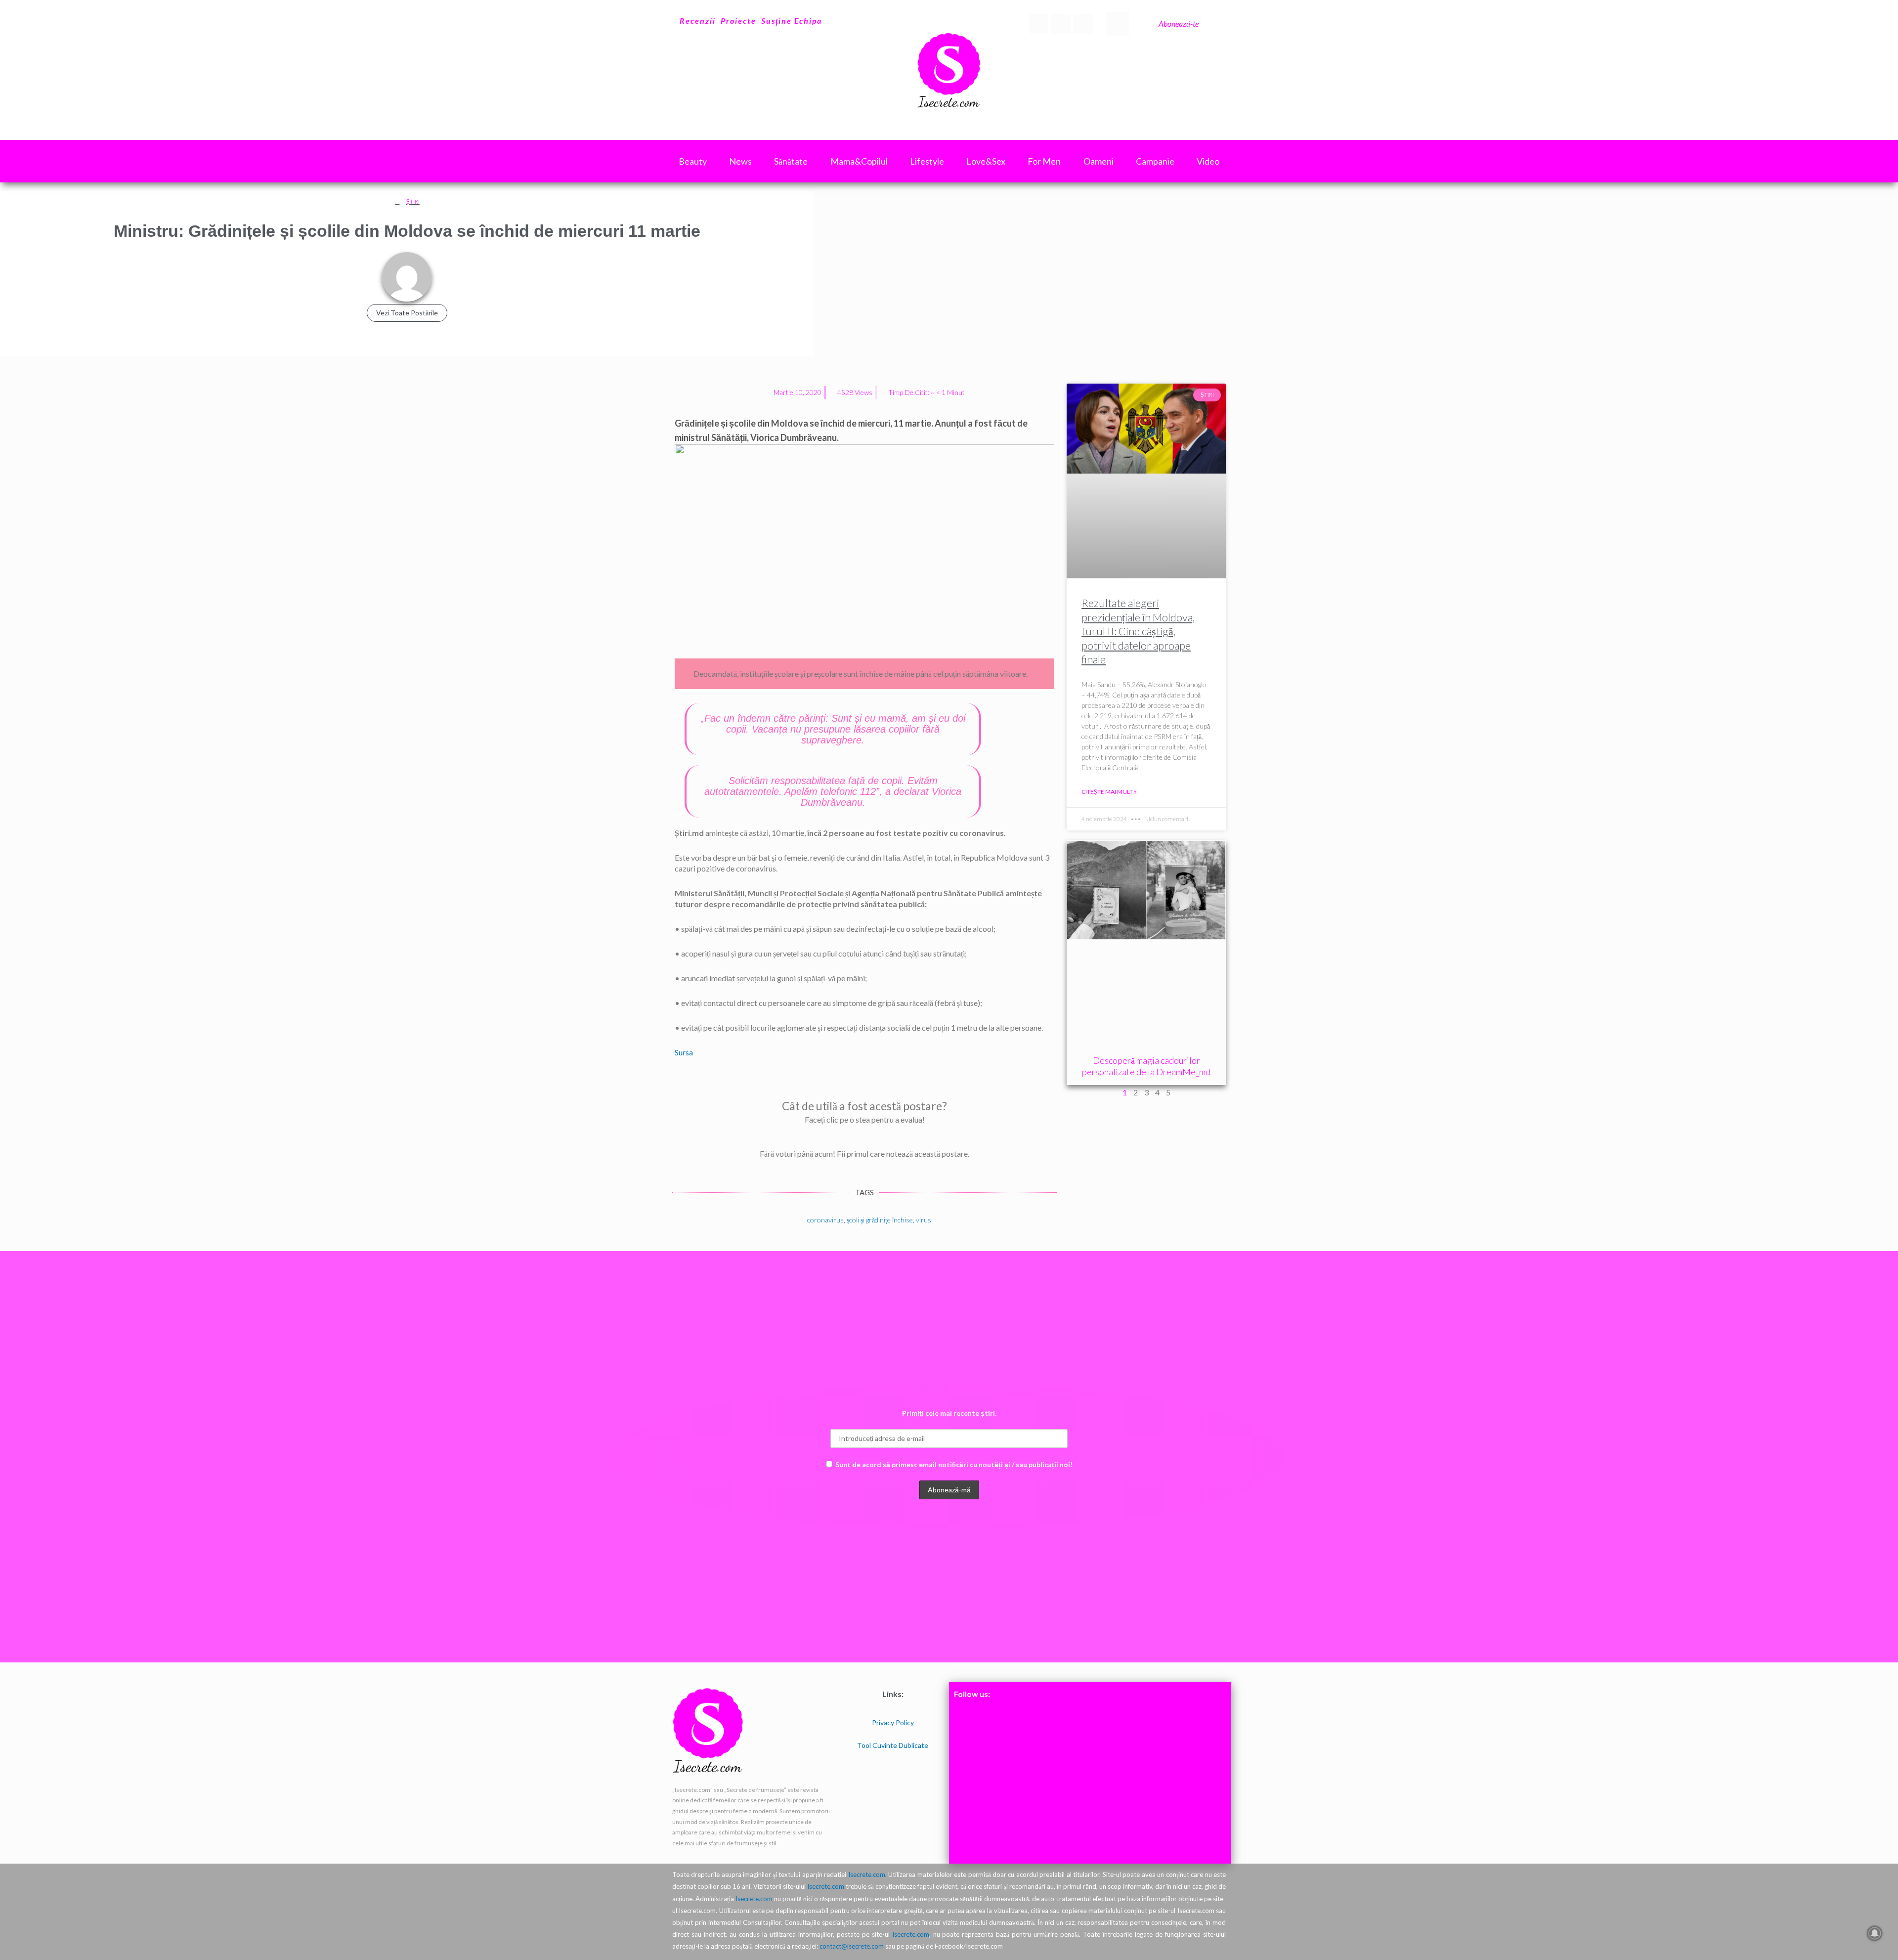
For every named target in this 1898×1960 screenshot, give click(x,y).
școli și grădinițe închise (880, 1220)
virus (924, 1220)
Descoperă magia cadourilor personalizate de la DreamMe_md (1146, 1066)
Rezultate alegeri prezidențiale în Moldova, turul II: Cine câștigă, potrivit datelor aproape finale (1138, 631)
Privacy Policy (893, 1722)
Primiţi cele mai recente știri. (949, 1413)
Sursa (684, 1052)
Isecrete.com (826, 1886)
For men (1044, 161)
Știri (413, 201)
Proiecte (738, 21)
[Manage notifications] (1875, 1933)
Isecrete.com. (867, 1874)
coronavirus (825, 1220)
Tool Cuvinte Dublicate (893, 1745)
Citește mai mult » (1109, 792)
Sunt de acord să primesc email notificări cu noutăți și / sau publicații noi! (954, 1464)
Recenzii (698, 21)
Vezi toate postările (407, 313)
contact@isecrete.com (852, 1946)
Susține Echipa (792, 21)
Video (1208, 161)
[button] (1118, 24)
